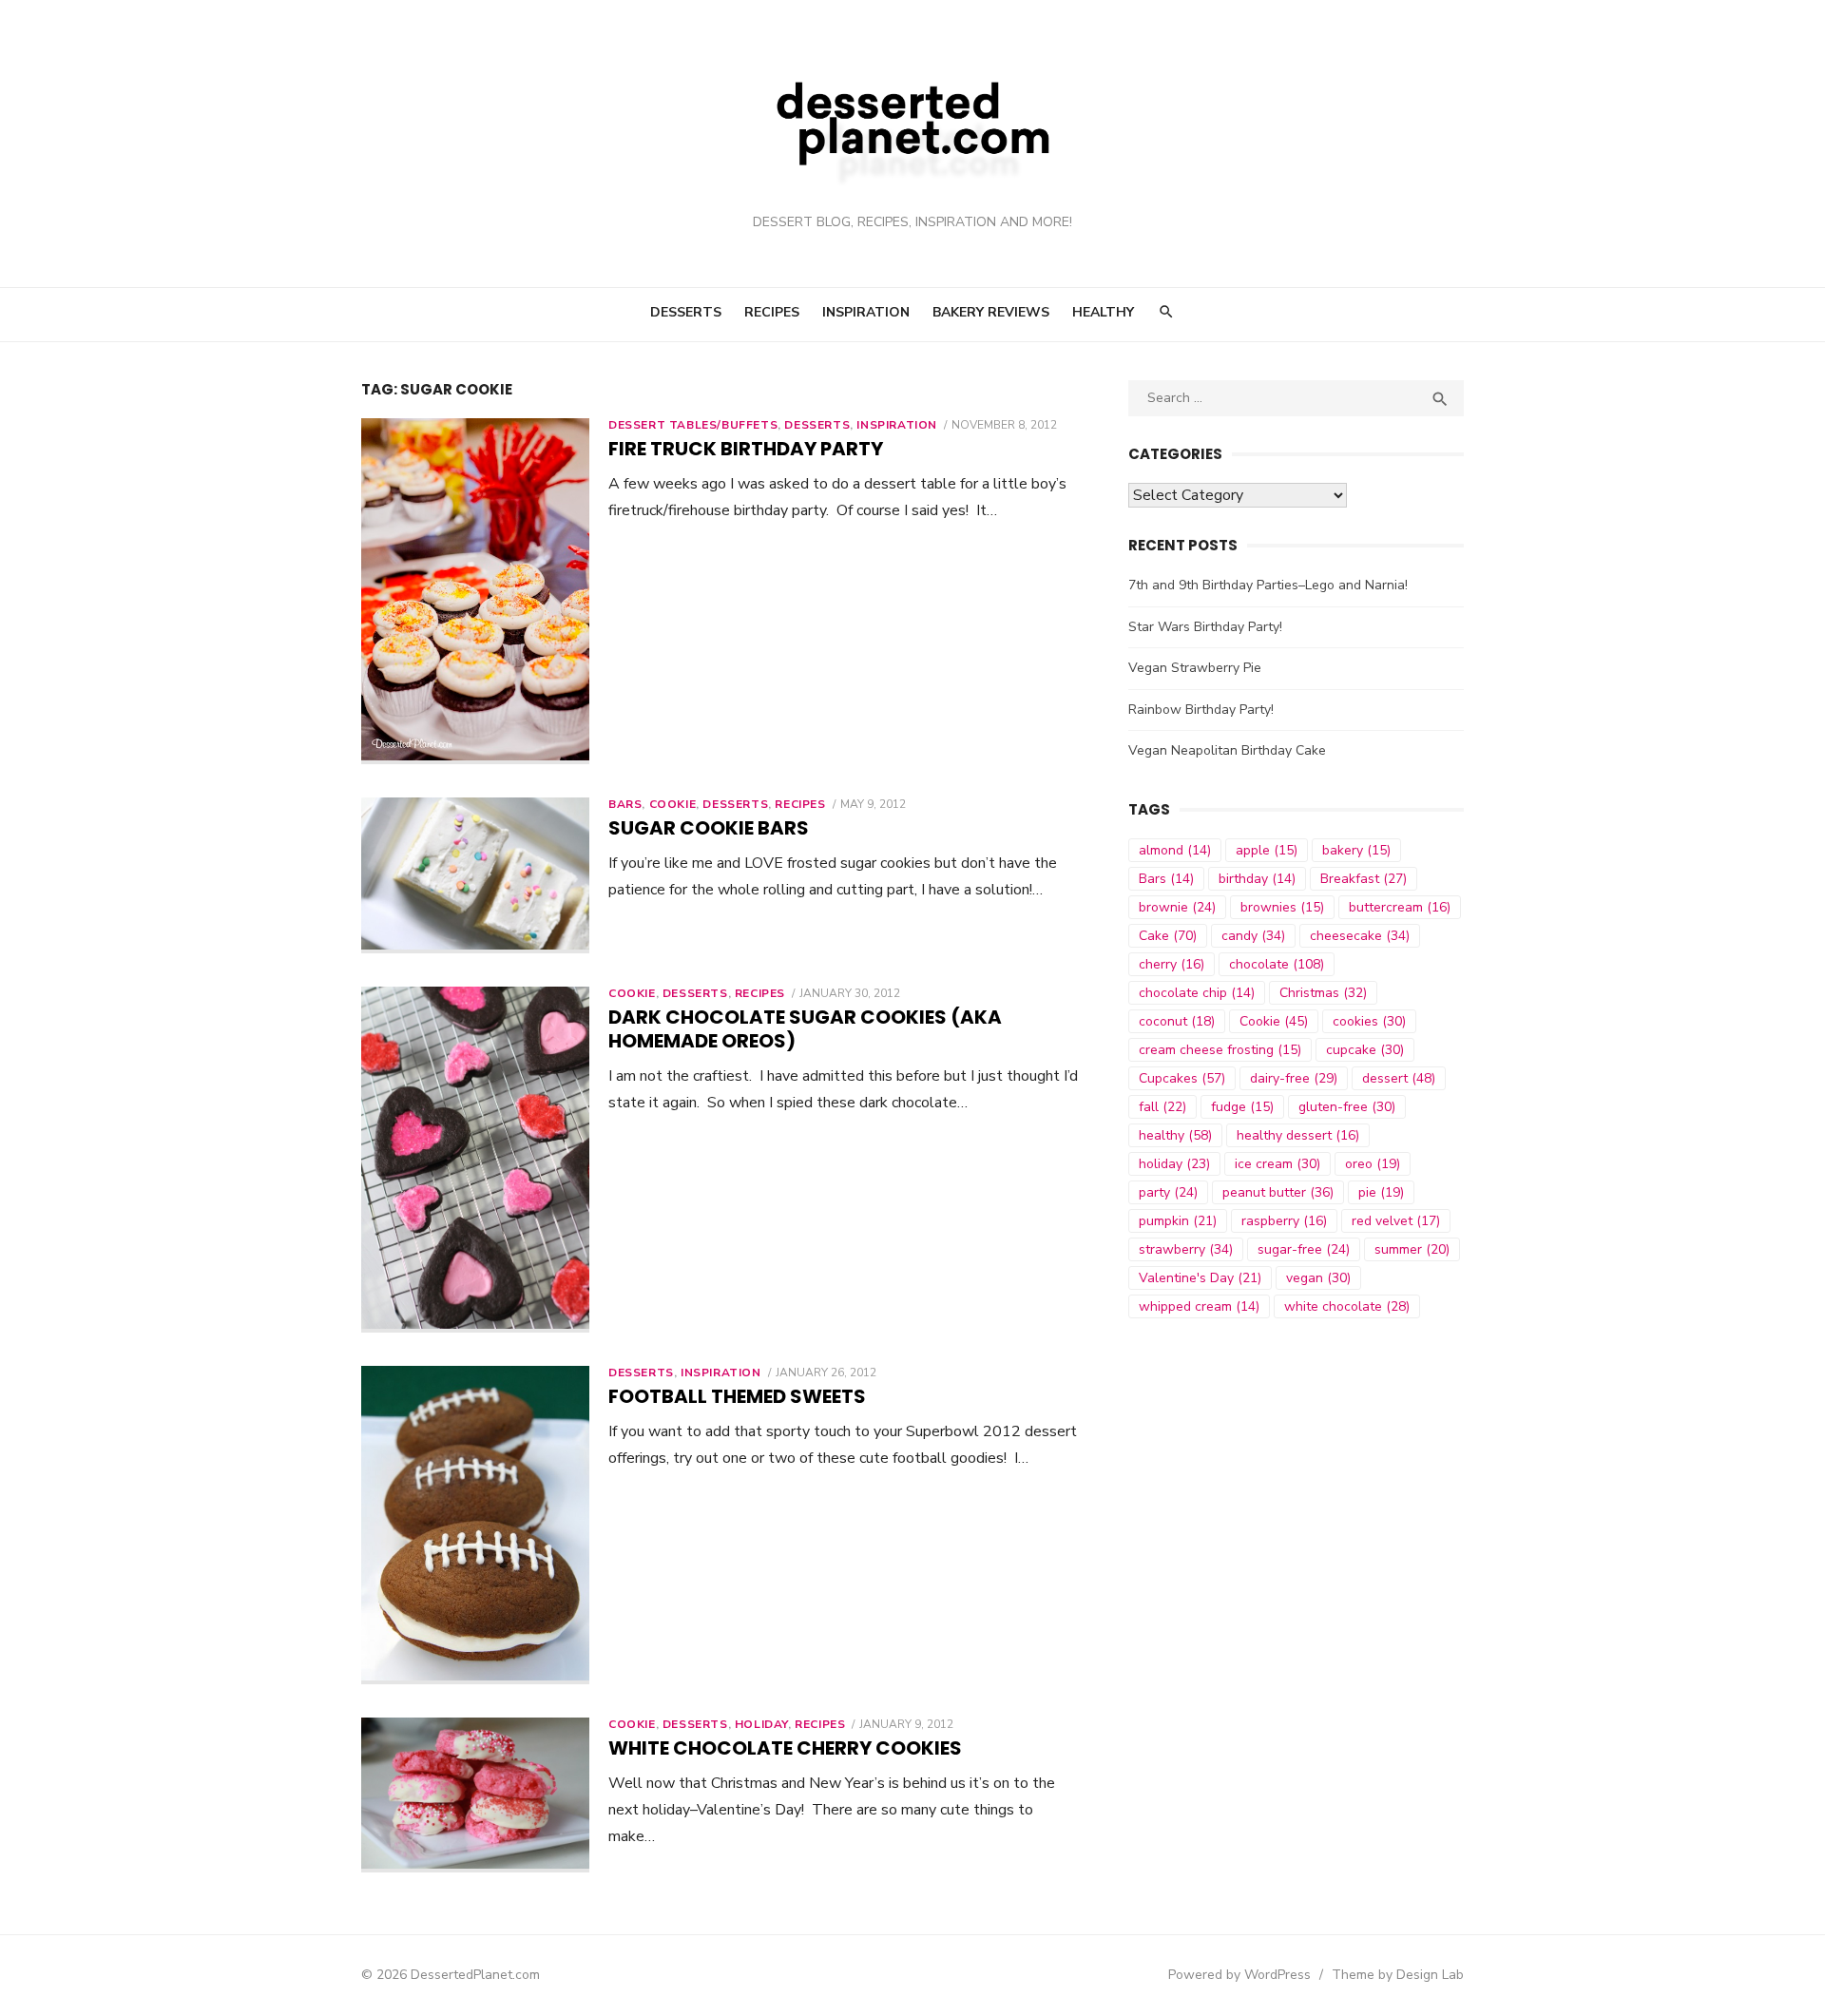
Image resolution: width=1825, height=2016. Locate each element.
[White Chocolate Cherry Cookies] (475, 1795)
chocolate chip (1197, 993)
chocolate (1277, 964)
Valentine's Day (1200, 1278)
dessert (1399, 1078)
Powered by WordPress (1239, 1975)
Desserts (686, 312)
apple (1267, 850)
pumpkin (1178, 1221)
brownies (1282, 907)
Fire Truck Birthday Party (746, 449)
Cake (1168, 936)
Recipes (772, 312)
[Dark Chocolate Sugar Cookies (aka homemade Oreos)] (475, 1160)
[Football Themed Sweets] (475, 1525)
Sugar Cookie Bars (709, 828)
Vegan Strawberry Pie (1195, 668)
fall (1162, 1107)
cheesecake (1360, 936)
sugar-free (1304, 1249)
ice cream (1277, 1164)
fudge (1242, 1107)
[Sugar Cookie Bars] (475, 875)
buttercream (1400, 907)
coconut (1177, 1021)
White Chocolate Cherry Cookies (785, 1748)
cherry (1172, 964)
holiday (1174, 1164)
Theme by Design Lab (1398, 1975)
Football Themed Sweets (737, 1396)
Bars (625, 804)
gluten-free (1347, 1107)
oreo (1373, 1164)
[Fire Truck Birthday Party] (475, 591)
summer (1412, 1249)
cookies (1369, 1021)
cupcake (1365, 1050)
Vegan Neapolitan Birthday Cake (1227, 750)
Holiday (761, 1724)
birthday (1257, 879)
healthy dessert (1298, 1135)
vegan (1318, 1278)
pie (1381, 1192)
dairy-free (1294, 1078)
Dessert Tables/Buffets (693, 425)
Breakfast (1364, 879)
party (1168, 1192)
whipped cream (1199, 1306)
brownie (1177, 907)
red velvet (1396, 1221)
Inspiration (866, 312)
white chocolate (1347, 1306)
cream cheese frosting (1220, 1050)
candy (1253, 936)
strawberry (1186, 1249)
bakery (1356, 850)
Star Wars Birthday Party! (1205, 627)
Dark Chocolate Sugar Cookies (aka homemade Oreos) (805, 1029)
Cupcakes (1182, 1078)
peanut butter (1278, 1192)
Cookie (673, 804)
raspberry (1284, 1221)
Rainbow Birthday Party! (1201, 710)
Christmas (1323, 993)
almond (1175, 850)
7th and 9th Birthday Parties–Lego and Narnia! (1268, 585)
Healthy (1103, 312)
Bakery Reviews (991, 312)
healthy (1175, 1135)
